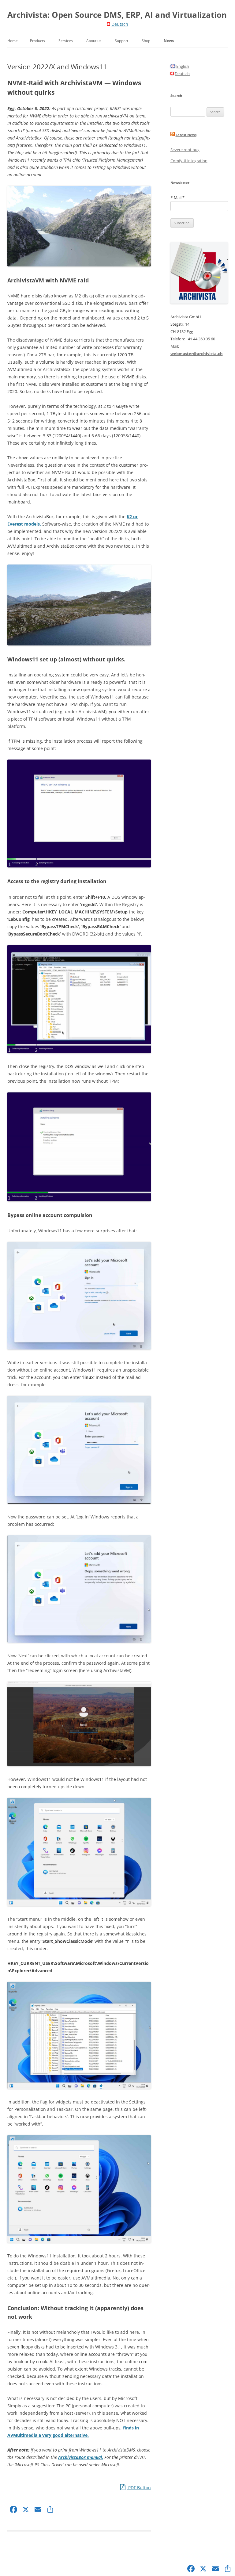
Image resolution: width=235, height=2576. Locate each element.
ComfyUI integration (189, 161)
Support (121, 41)
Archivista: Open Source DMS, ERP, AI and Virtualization (117, 15)
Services (66, 41)
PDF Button (139, 2488)
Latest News (186, 135)
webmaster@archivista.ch (197, 354)
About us (94, 41)
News (169, 41)
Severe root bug (185, 150)
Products (37, 41)
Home (13, 41)
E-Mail (177, 197)
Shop (146, 41)
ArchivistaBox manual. (81, 2457)
